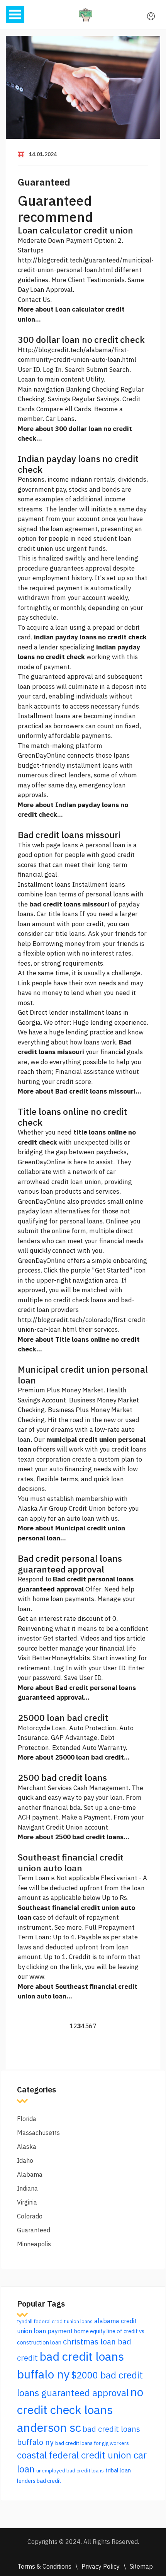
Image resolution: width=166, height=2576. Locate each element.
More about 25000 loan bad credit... (74, 1757)
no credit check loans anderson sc (80, 2410)
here (108, 558)
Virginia (27, 2202)
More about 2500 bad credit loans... (74, 1837)
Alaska (27, 2147)
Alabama (30, 2174)
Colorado (30, 2216)
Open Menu (15, 14)
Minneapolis (34, 2244)
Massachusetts (38, 2133)
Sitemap (141, 2566)
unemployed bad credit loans (70, 2470)
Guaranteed (44, 182)
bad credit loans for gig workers (92, 2443)
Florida (27, 2119)
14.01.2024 (43, 154)
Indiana (27, 2188)
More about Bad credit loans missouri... (80, 1091)
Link (24, 983)
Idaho (25, 2160)
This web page (39, 845)
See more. (69, 1927)
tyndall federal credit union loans (55, 2321)
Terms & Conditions (44, 2566)
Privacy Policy (101, 2566)
